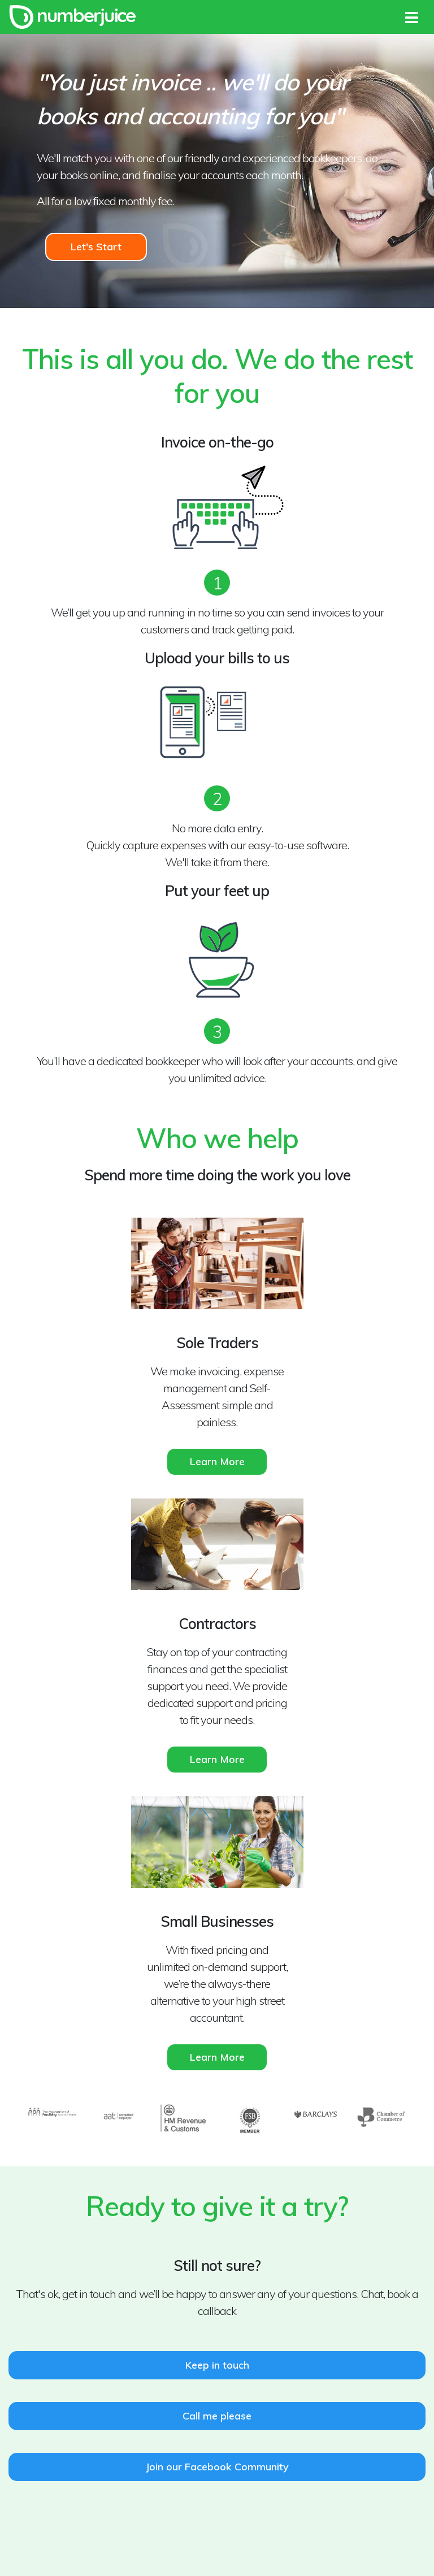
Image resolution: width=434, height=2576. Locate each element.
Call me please (217, 2416)
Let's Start (96, 247)
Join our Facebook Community (217, 2467)
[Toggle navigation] (412, 16)
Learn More (217, 1461)
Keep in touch (217, 2365)
